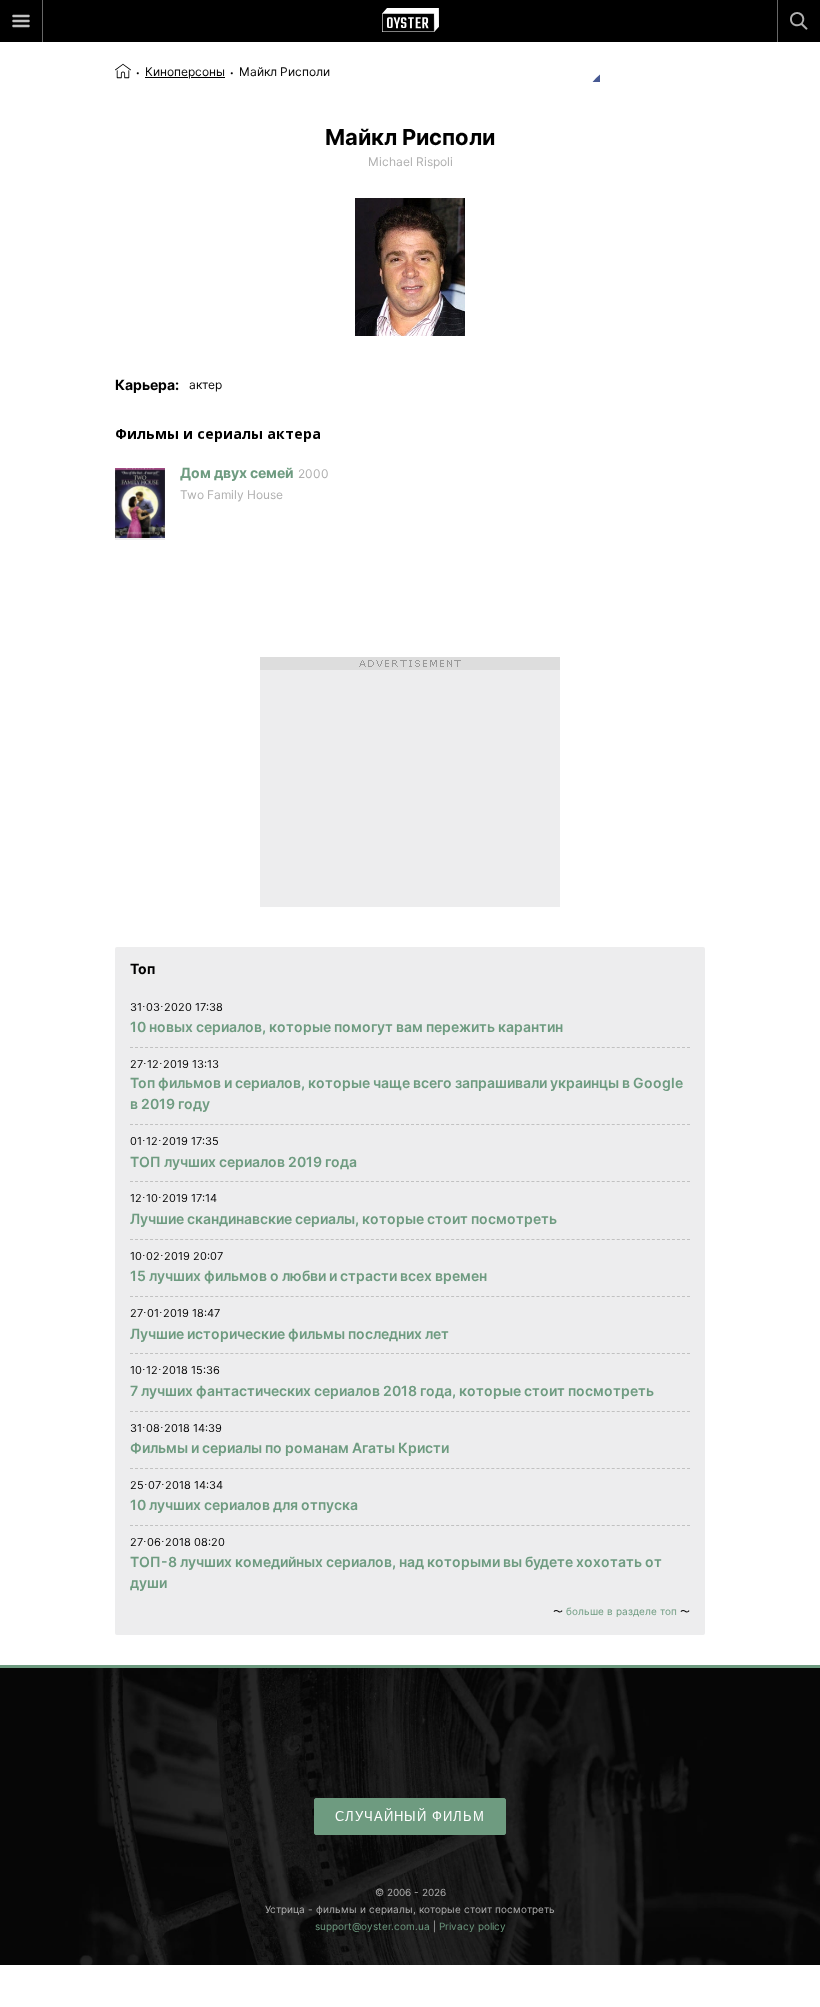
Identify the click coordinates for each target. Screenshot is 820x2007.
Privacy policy (472, 1926)
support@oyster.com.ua (372, 1926)
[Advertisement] (410, 782)
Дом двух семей (237, 472)
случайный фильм (410, 1816)
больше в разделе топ (621, 1611)
